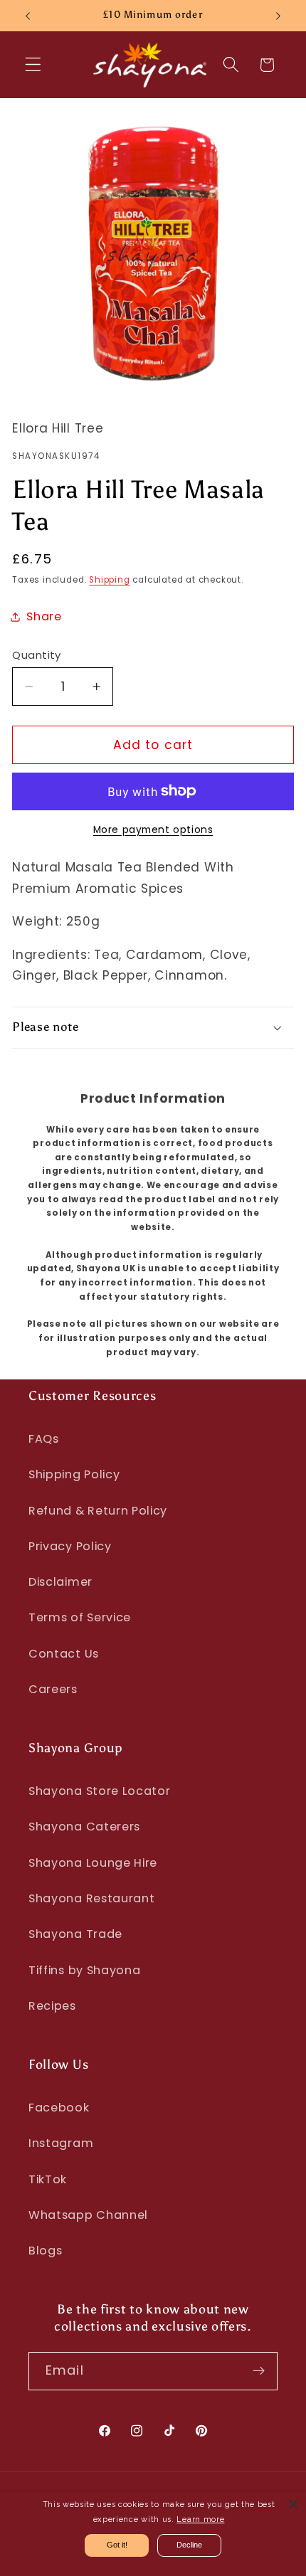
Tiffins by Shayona (84, 1970)
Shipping (109, 580)
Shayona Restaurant (91, 1898)
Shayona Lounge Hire (93, 1863)
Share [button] (44, 616)
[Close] (293, 2504)
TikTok (48, 2179)
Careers (53, 1689)
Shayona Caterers (84, 1827)
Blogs (45, 2251)
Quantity (37, 655)
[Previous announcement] (28, 16)
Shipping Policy (74, 1474)
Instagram (61, 2143)
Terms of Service (80, 1617)
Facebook (59, 2108)
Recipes (52, 2006)
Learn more (200, 2519)
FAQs (44, 1439)
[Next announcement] (278, 16)
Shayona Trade (75, 1934)
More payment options (153, 830)
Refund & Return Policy (98, 1511)
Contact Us (64, 1654)
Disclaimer (60, 1582)
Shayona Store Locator (100, 1791)
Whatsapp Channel (88, 2215)
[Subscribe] (259, 2371)
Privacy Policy (70, 1546)
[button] (33, 65)
